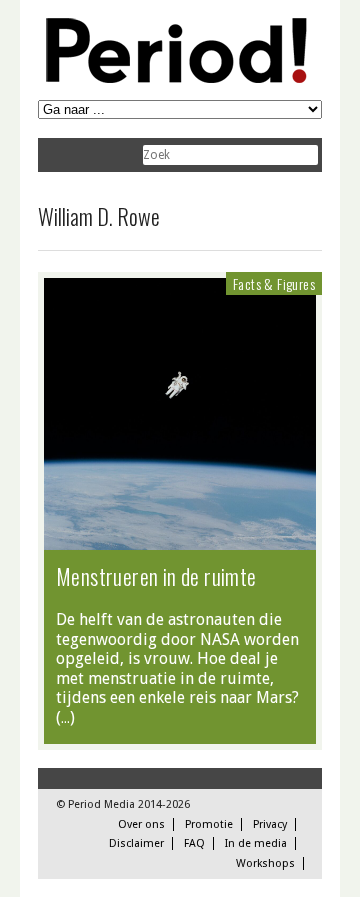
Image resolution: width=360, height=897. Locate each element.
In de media (256, 843)
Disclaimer (136, 843)
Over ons (141, 824)
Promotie (209, 824)
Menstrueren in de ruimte (156, 576)
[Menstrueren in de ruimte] (180, 540)
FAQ (194, 843)
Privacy (270, 824)
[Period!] (173, 78)
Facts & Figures (274, 283)
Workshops (265, 863)
